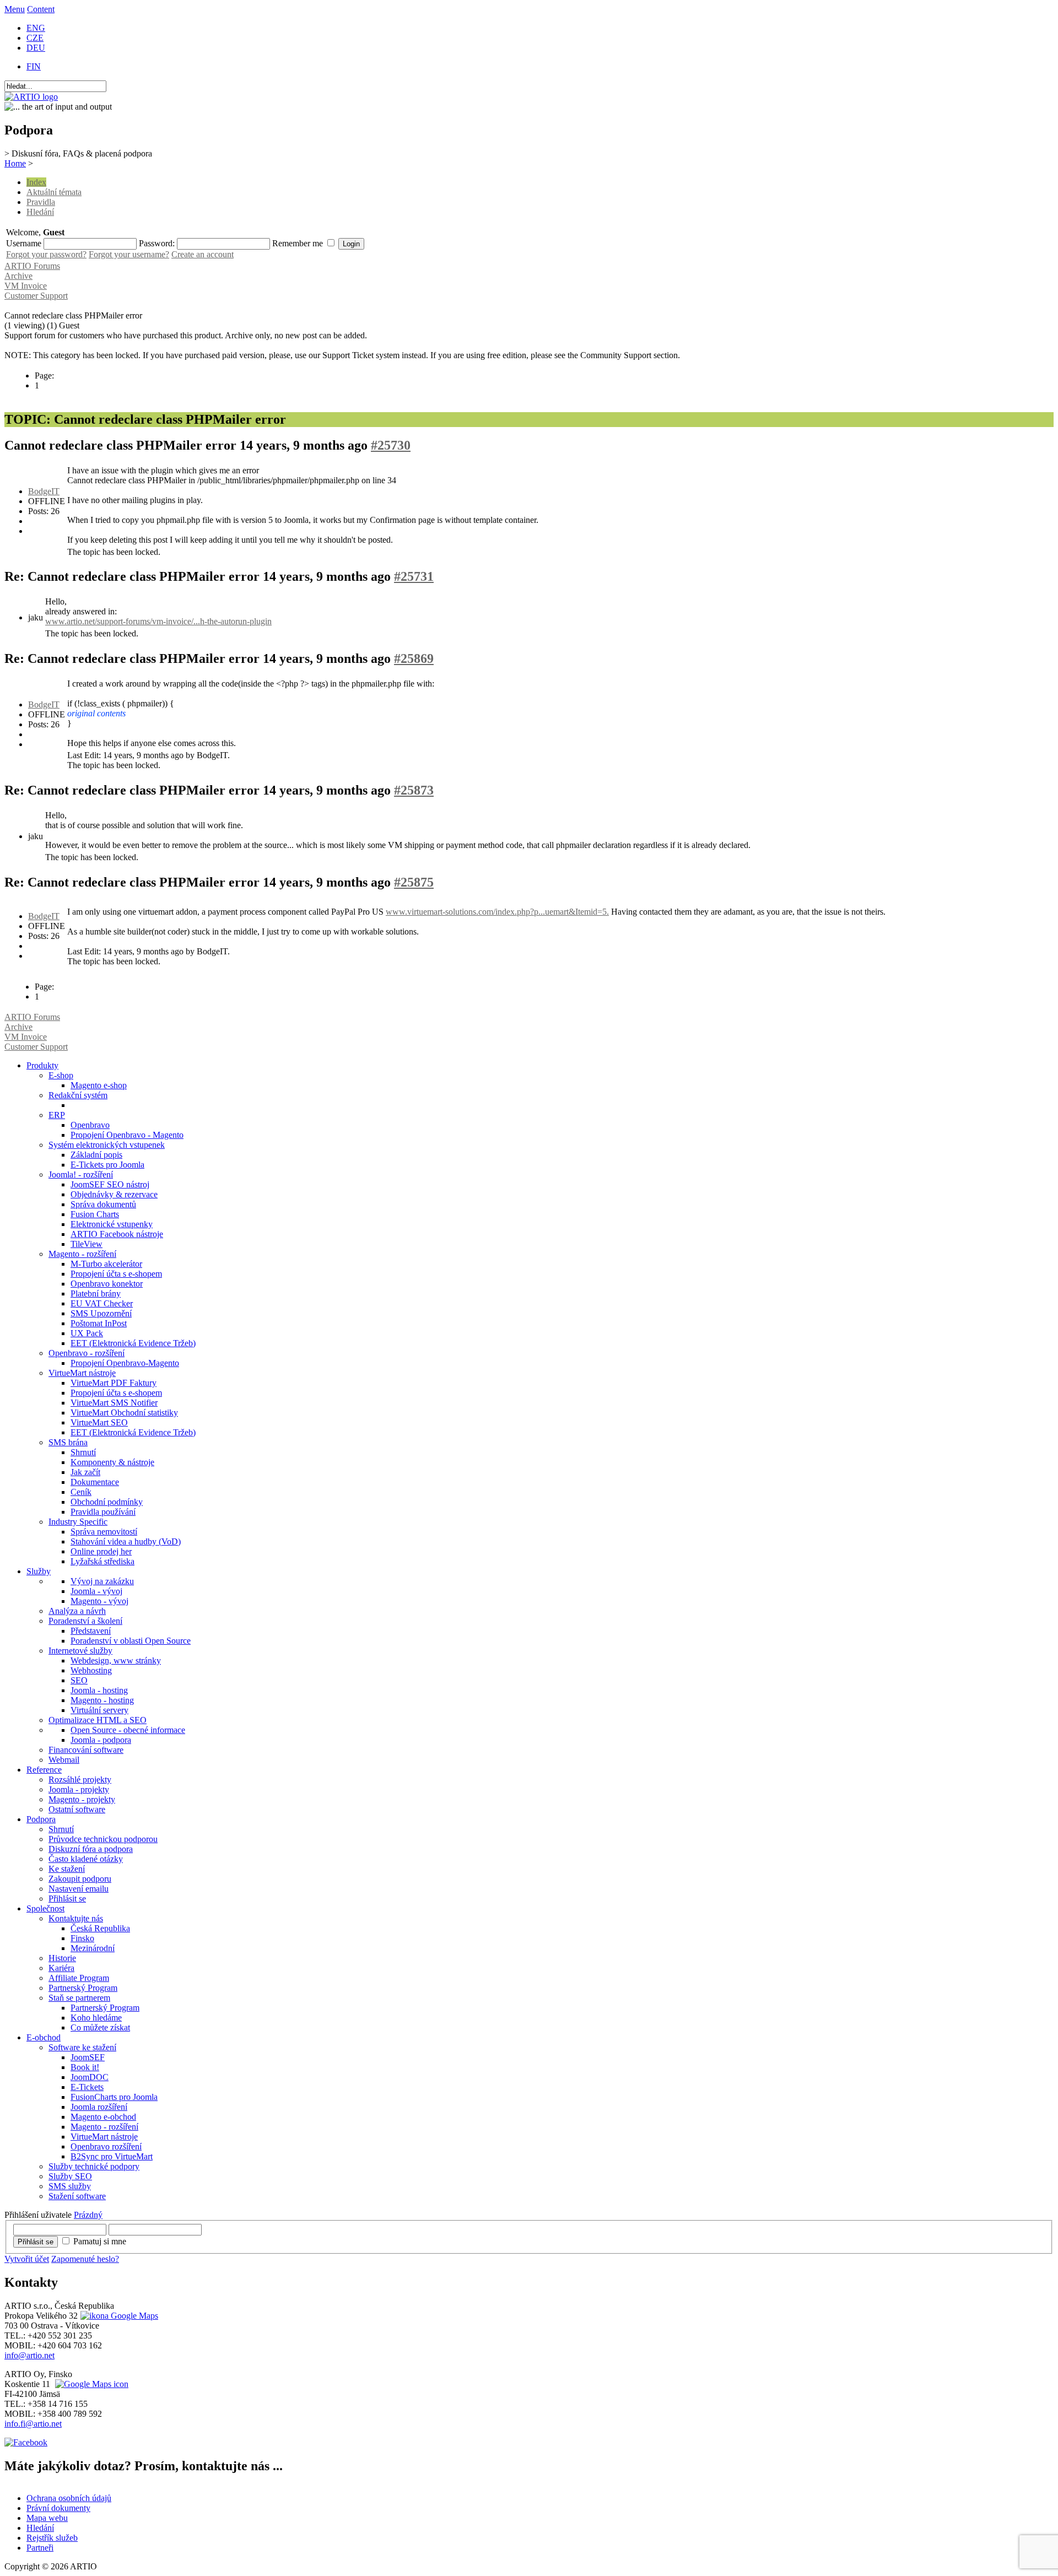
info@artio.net (29, 2355)
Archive (18, 276)
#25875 (414, 882)
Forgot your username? (129, 254)
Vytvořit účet (27, 2259)
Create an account (203, 254)
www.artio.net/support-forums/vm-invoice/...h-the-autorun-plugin (158, 621)
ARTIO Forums (32, 266)
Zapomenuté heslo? (85, 2259)
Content (41, 9)
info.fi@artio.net (33, 2424)
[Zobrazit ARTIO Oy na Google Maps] (90, 2384)
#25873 (414, 790)
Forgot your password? (46, 254)
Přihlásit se (36, 2242)
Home (15, 163)
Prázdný (88, 2215)
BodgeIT (44, 491)
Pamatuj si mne (100, 2241)
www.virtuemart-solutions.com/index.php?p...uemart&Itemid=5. (497, 912)
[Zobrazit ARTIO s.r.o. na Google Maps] (118, 2316)
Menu (15, 9)
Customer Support (36, 296)
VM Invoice (26, 286)
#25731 (414, 576)
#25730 (391, 445)
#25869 (414, 658)
